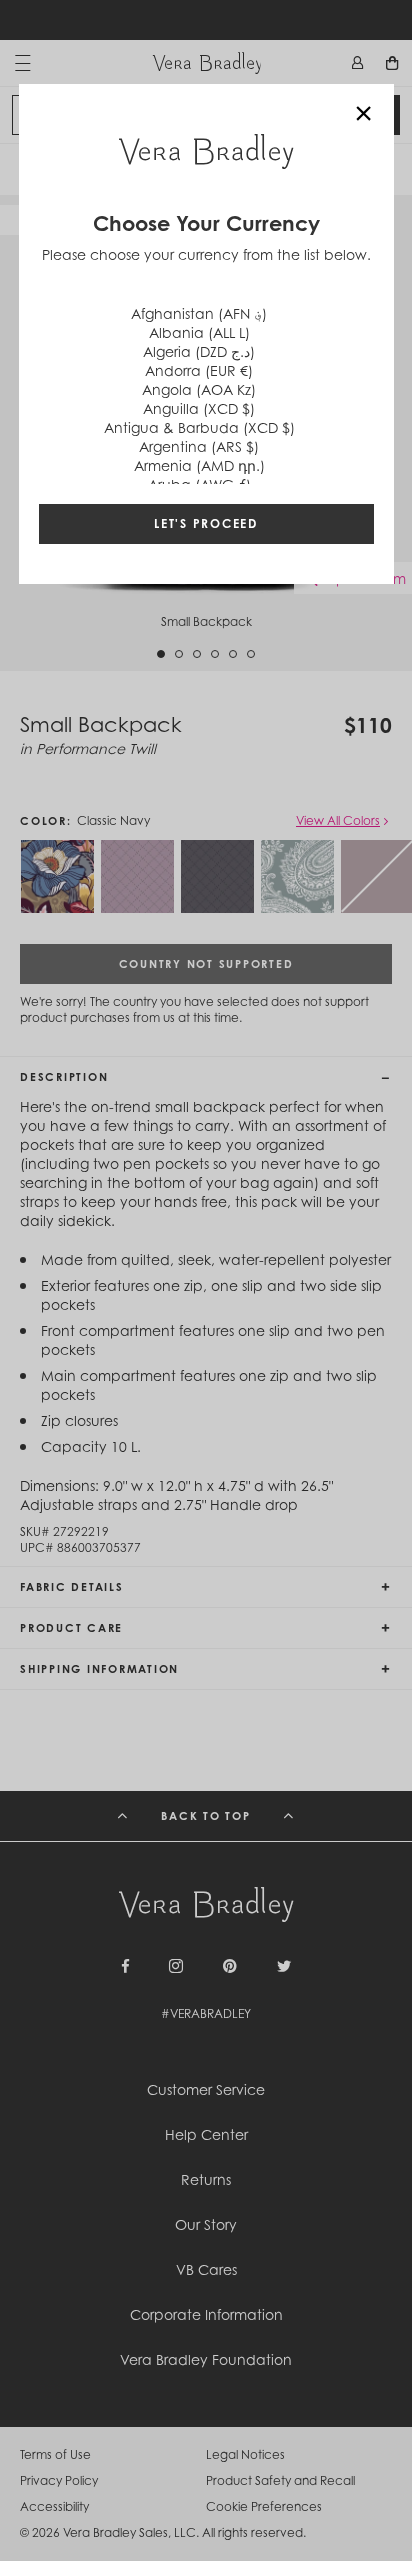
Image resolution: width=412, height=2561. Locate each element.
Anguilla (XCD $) (199, 408)
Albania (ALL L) (199, 332)
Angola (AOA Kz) (199, 389)
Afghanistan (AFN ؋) (199, 313)
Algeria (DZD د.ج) (199, 351)
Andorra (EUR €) (199, 370)
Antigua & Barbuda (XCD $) (199, 427)
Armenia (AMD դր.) (199, 465)
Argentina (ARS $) (199, 446)
